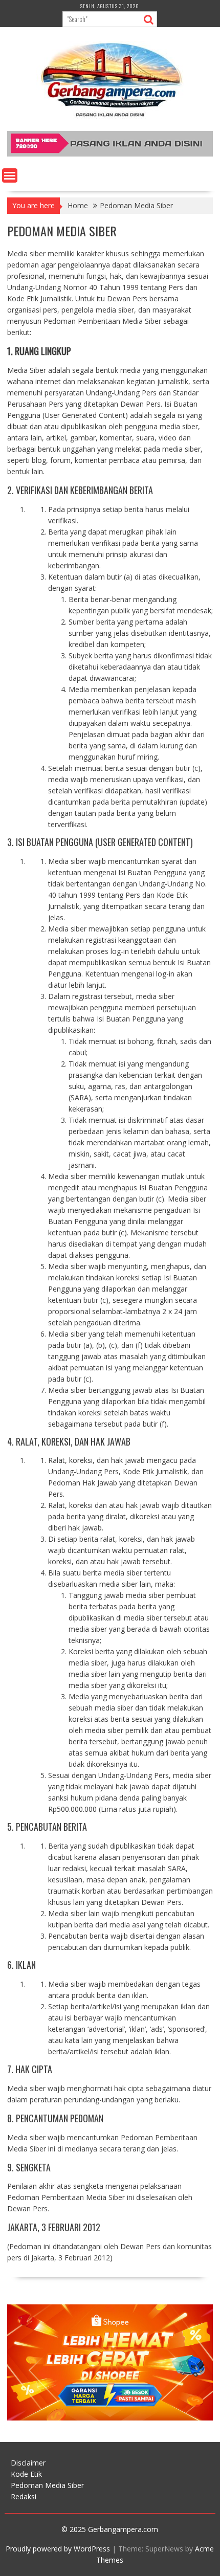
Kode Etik (26, 2474)
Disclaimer (28, 2463)
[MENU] (10, 175)
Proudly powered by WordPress (58, 2549)
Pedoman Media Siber (47, 2485)
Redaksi (24, 2496)
